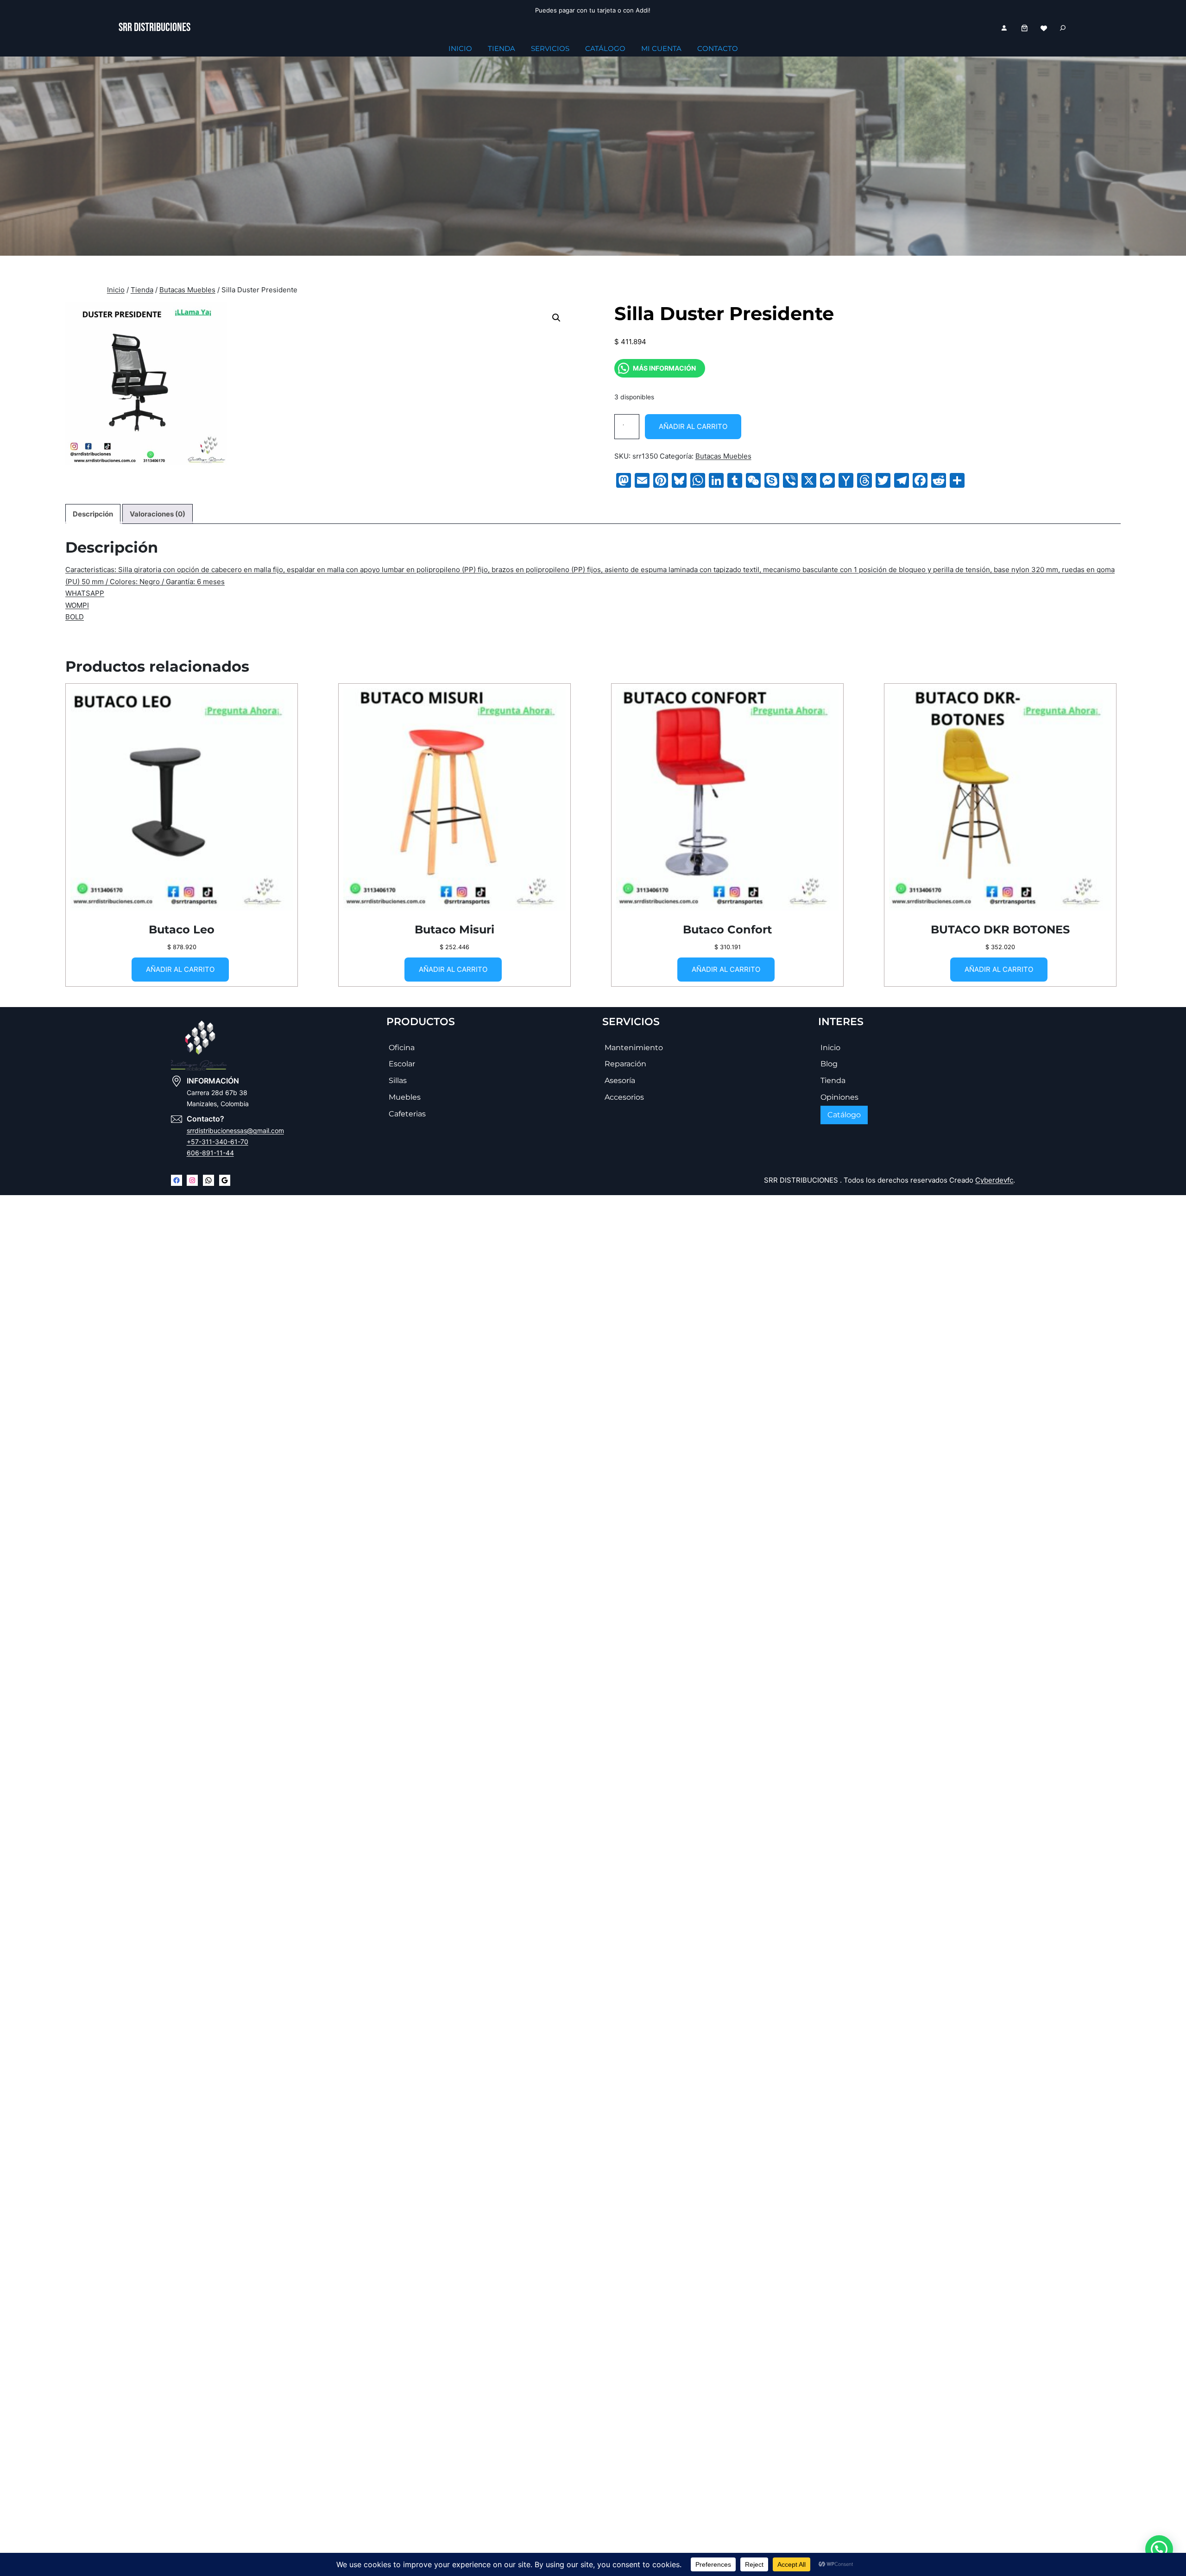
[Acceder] (1004, 28)
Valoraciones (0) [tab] (158, 514)
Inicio (116, 290)
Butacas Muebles (187, 290)
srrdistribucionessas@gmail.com (235, 1131)
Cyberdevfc (994, 1180)
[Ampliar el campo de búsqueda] (1063, 28)
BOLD (75, 617)
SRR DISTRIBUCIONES (155, 28)
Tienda (142, 290)
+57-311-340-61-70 (218, 1142)
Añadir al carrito (693, 426)
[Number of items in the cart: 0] (1025, 28)
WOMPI (77, 605)
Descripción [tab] (93, 514)
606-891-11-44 (210, 1153)
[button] (556, 318)
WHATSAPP (85, 594)
